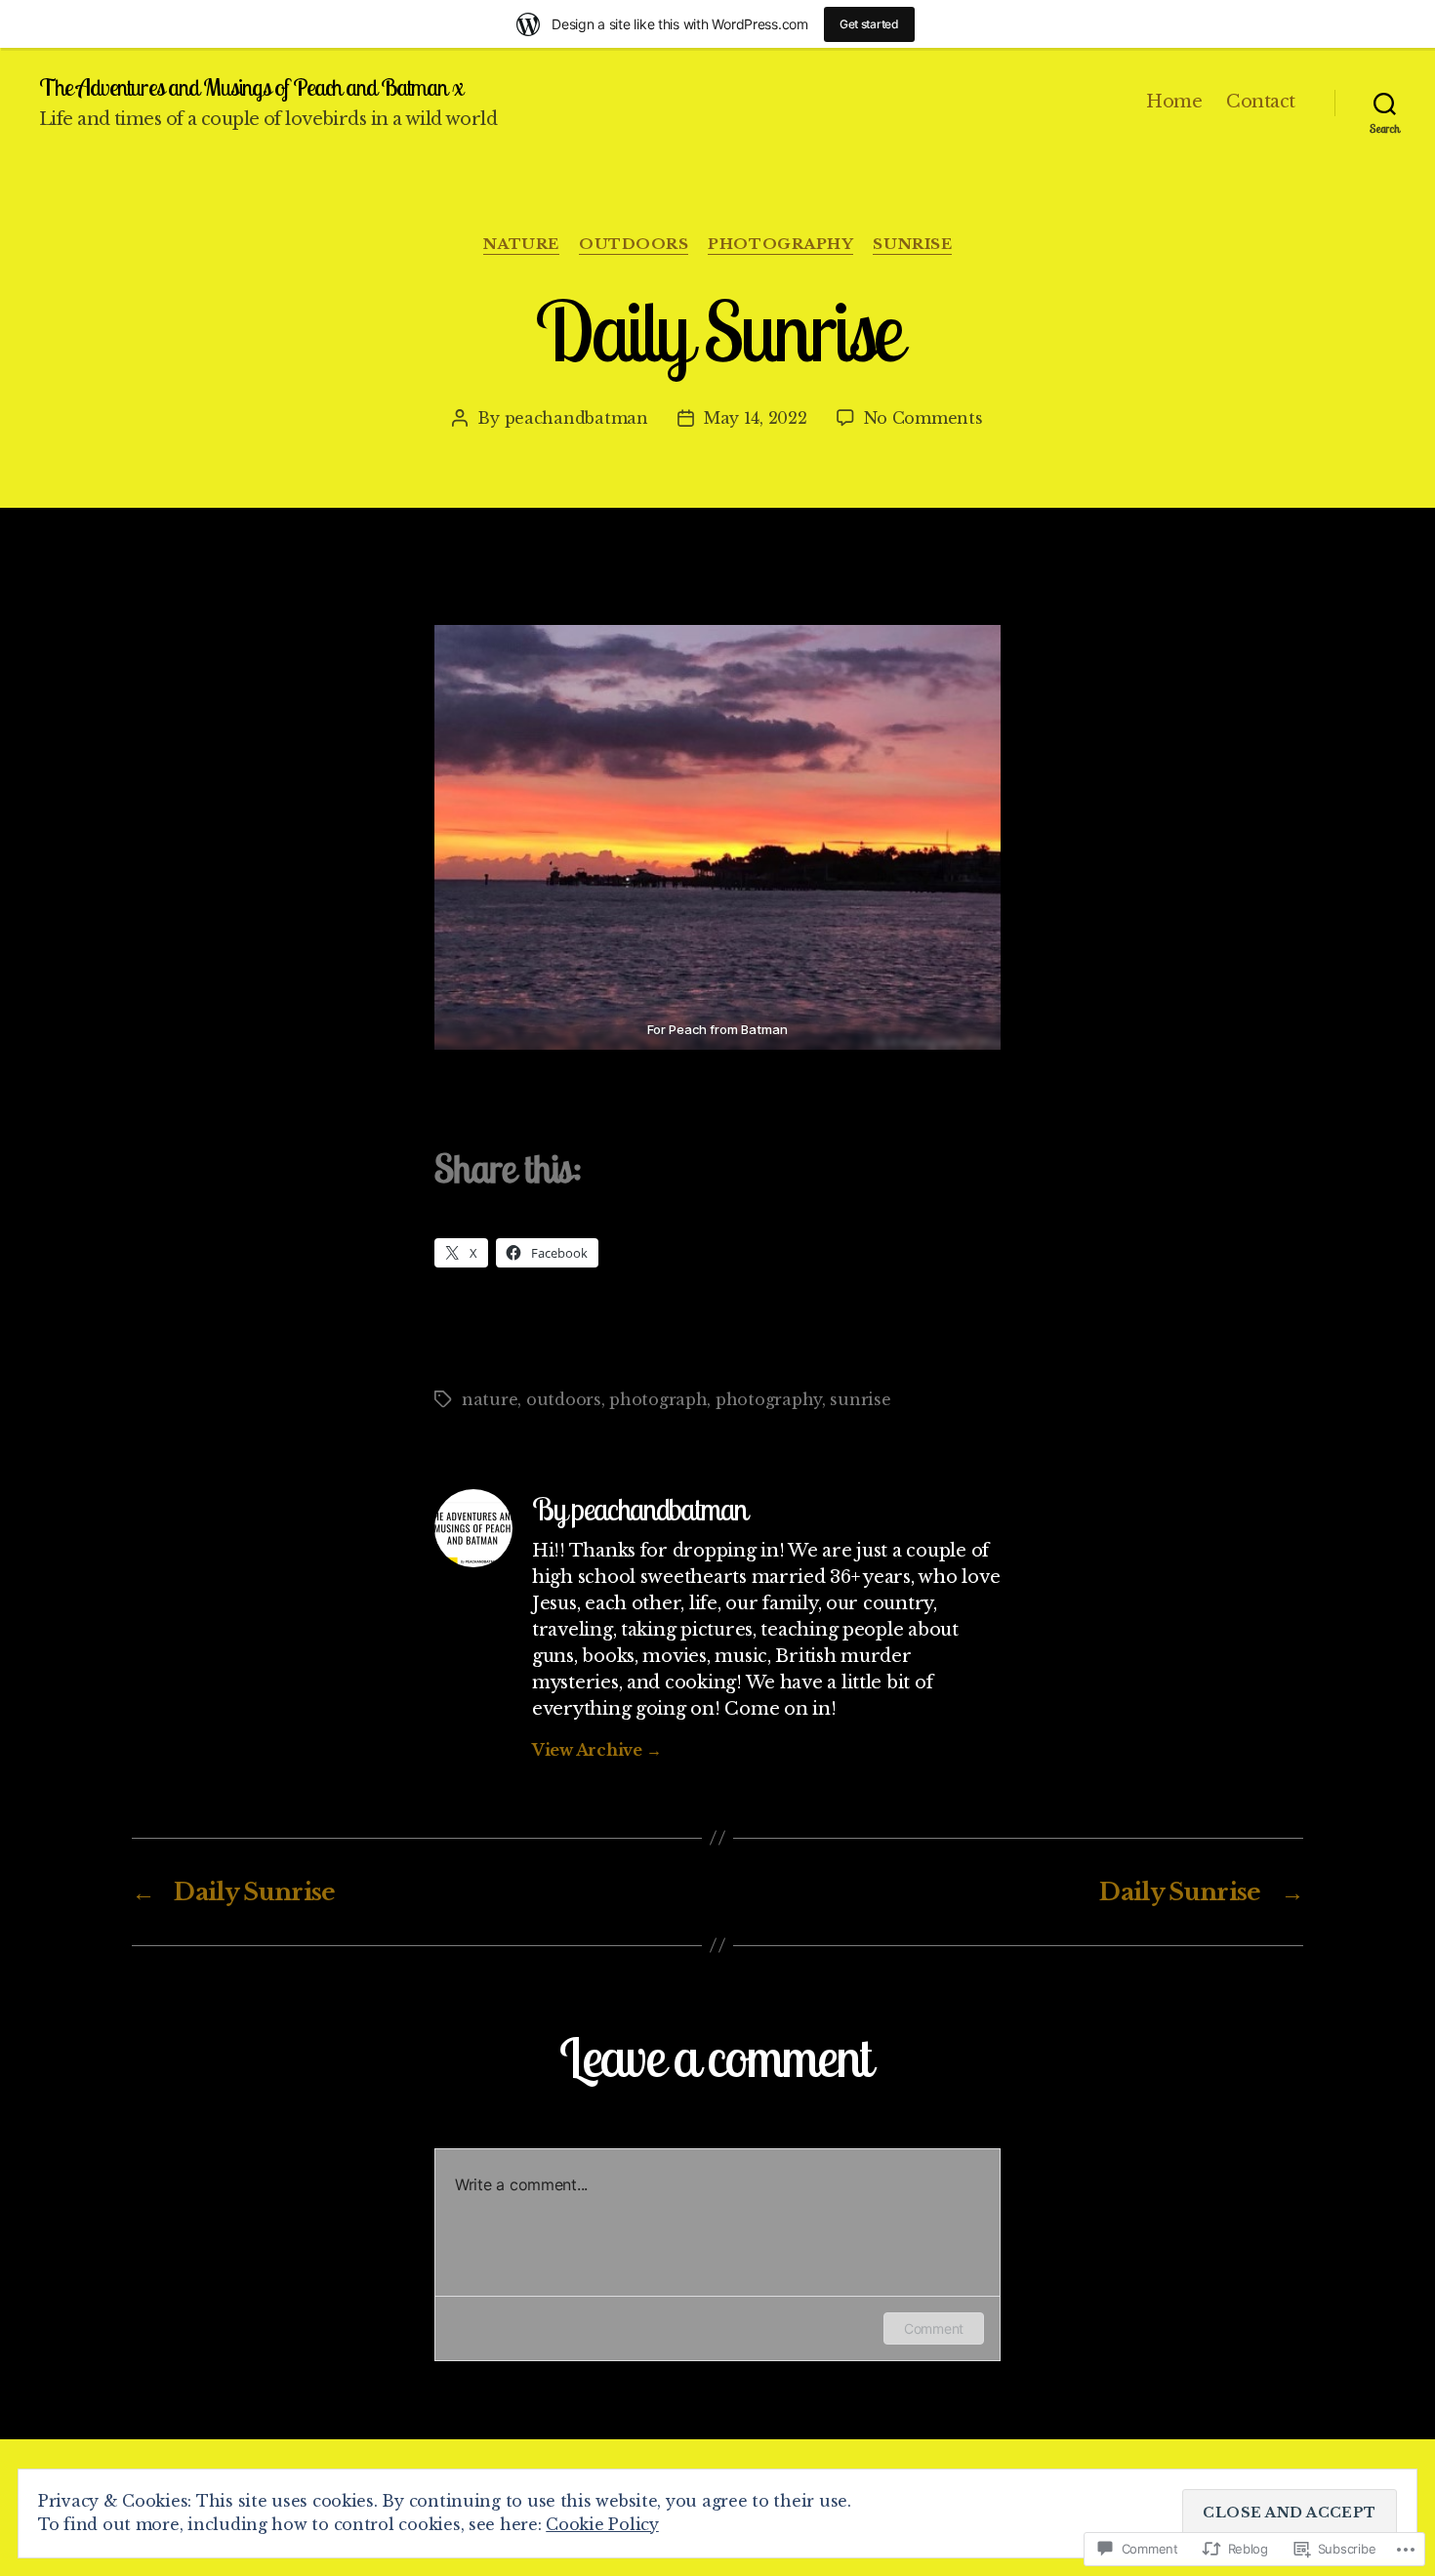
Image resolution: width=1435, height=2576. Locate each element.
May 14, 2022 (756, 418)
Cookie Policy (602, 2524)
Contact (1261, 102)
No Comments (923, 418)
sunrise (912, 244)
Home (1174, 102)
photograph (658, 1399)
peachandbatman (576, 418)
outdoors (634, 244)
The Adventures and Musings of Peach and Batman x (251, 87)
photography (780, 244)
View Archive (596, 1750)
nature (521, 244)
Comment (934, 2328)
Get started (869, 24)
